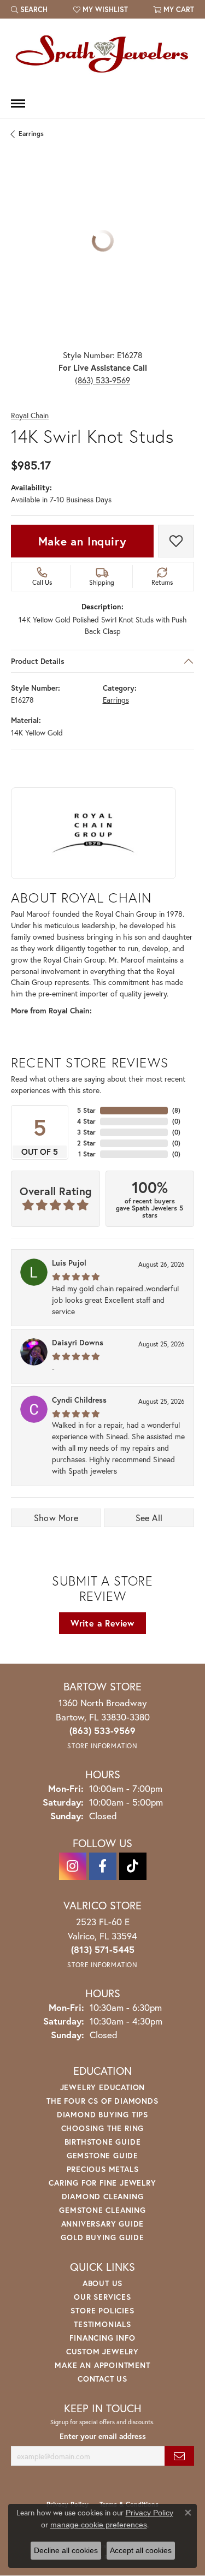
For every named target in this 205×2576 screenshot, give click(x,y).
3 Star (86, 1132)
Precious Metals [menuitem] (103, 2169)
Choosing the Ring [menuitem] (103, 2128)
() (176, 1110)
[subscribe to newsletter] (179, 2456)
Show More (56, 1518)
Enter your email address (103, 2436)
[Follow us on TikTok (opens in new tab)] (133, 1866)
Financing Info (102, 2338)
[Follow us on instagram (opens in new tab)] (73, 1866)
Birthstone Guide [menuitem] (103, 2142)
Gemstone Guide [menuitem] (102, 2155)
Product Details (38, 661)
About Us (102, 2283)
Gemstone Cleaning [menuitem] (102, 2210)
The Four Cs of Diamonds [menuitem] (102, 2101)
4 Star (86, 1121)
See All (149, 1518)
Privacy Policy (150, 2513)
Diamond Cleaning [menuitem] (103, 2196)
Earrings (31, 133)
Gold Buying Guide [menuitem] (102, 2237)
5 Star (86, 1110)
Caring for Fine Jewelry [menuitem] (102, 2183)
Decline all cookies (66, 2550)
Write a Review (102, 1623)
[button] (29, 9)
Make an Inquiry (83, 541)
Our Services (102, 2297)
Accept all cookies (141, 2550)
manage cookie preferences (99, 2525)
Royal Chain (30, 416)
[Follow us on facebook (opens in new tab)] (103, 1866)
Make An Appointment (102, 2365)
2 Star (86, 1143)
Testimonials (102, 2324)
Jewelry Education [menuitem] (103, 2087)
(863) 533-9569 (102, 380)
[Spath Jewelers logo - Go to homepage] (103, 54)
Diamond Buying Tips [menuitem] (102, 2114)
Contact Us (102, 2379)
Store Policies (102, 2310)
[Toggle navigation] (18, 103)
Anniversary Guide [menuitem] (103, 2224)
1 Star (87, 1154)
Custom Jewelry (102, 2351)
